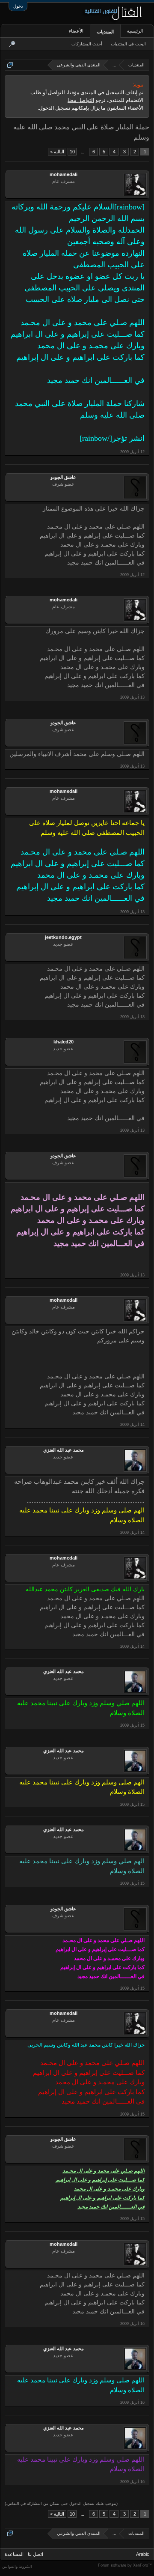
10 (72, 152)
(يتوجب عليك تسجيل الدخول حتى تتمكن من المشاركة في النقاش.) (61, 2504)
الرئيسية (135, 31)
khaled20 (64, 1042)
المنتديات (105, 32)
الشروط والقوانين (17, 2567)
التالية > (57, 152)
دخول (18, 6)
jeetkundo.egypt (63, 937)
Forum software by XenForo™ (125, 2565)
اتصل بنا (36, 2554)
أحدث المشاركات (87, 44)
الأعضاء (76, 31)
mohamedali (64, 174)
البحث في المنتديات (128, 44)
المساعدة (14, 2554)
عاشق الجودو (63, 477)
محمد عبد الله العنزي (64, 1450)
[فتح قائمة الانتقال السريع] (10, 65)
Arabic (143, 2554)
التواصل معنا (81, 100)
